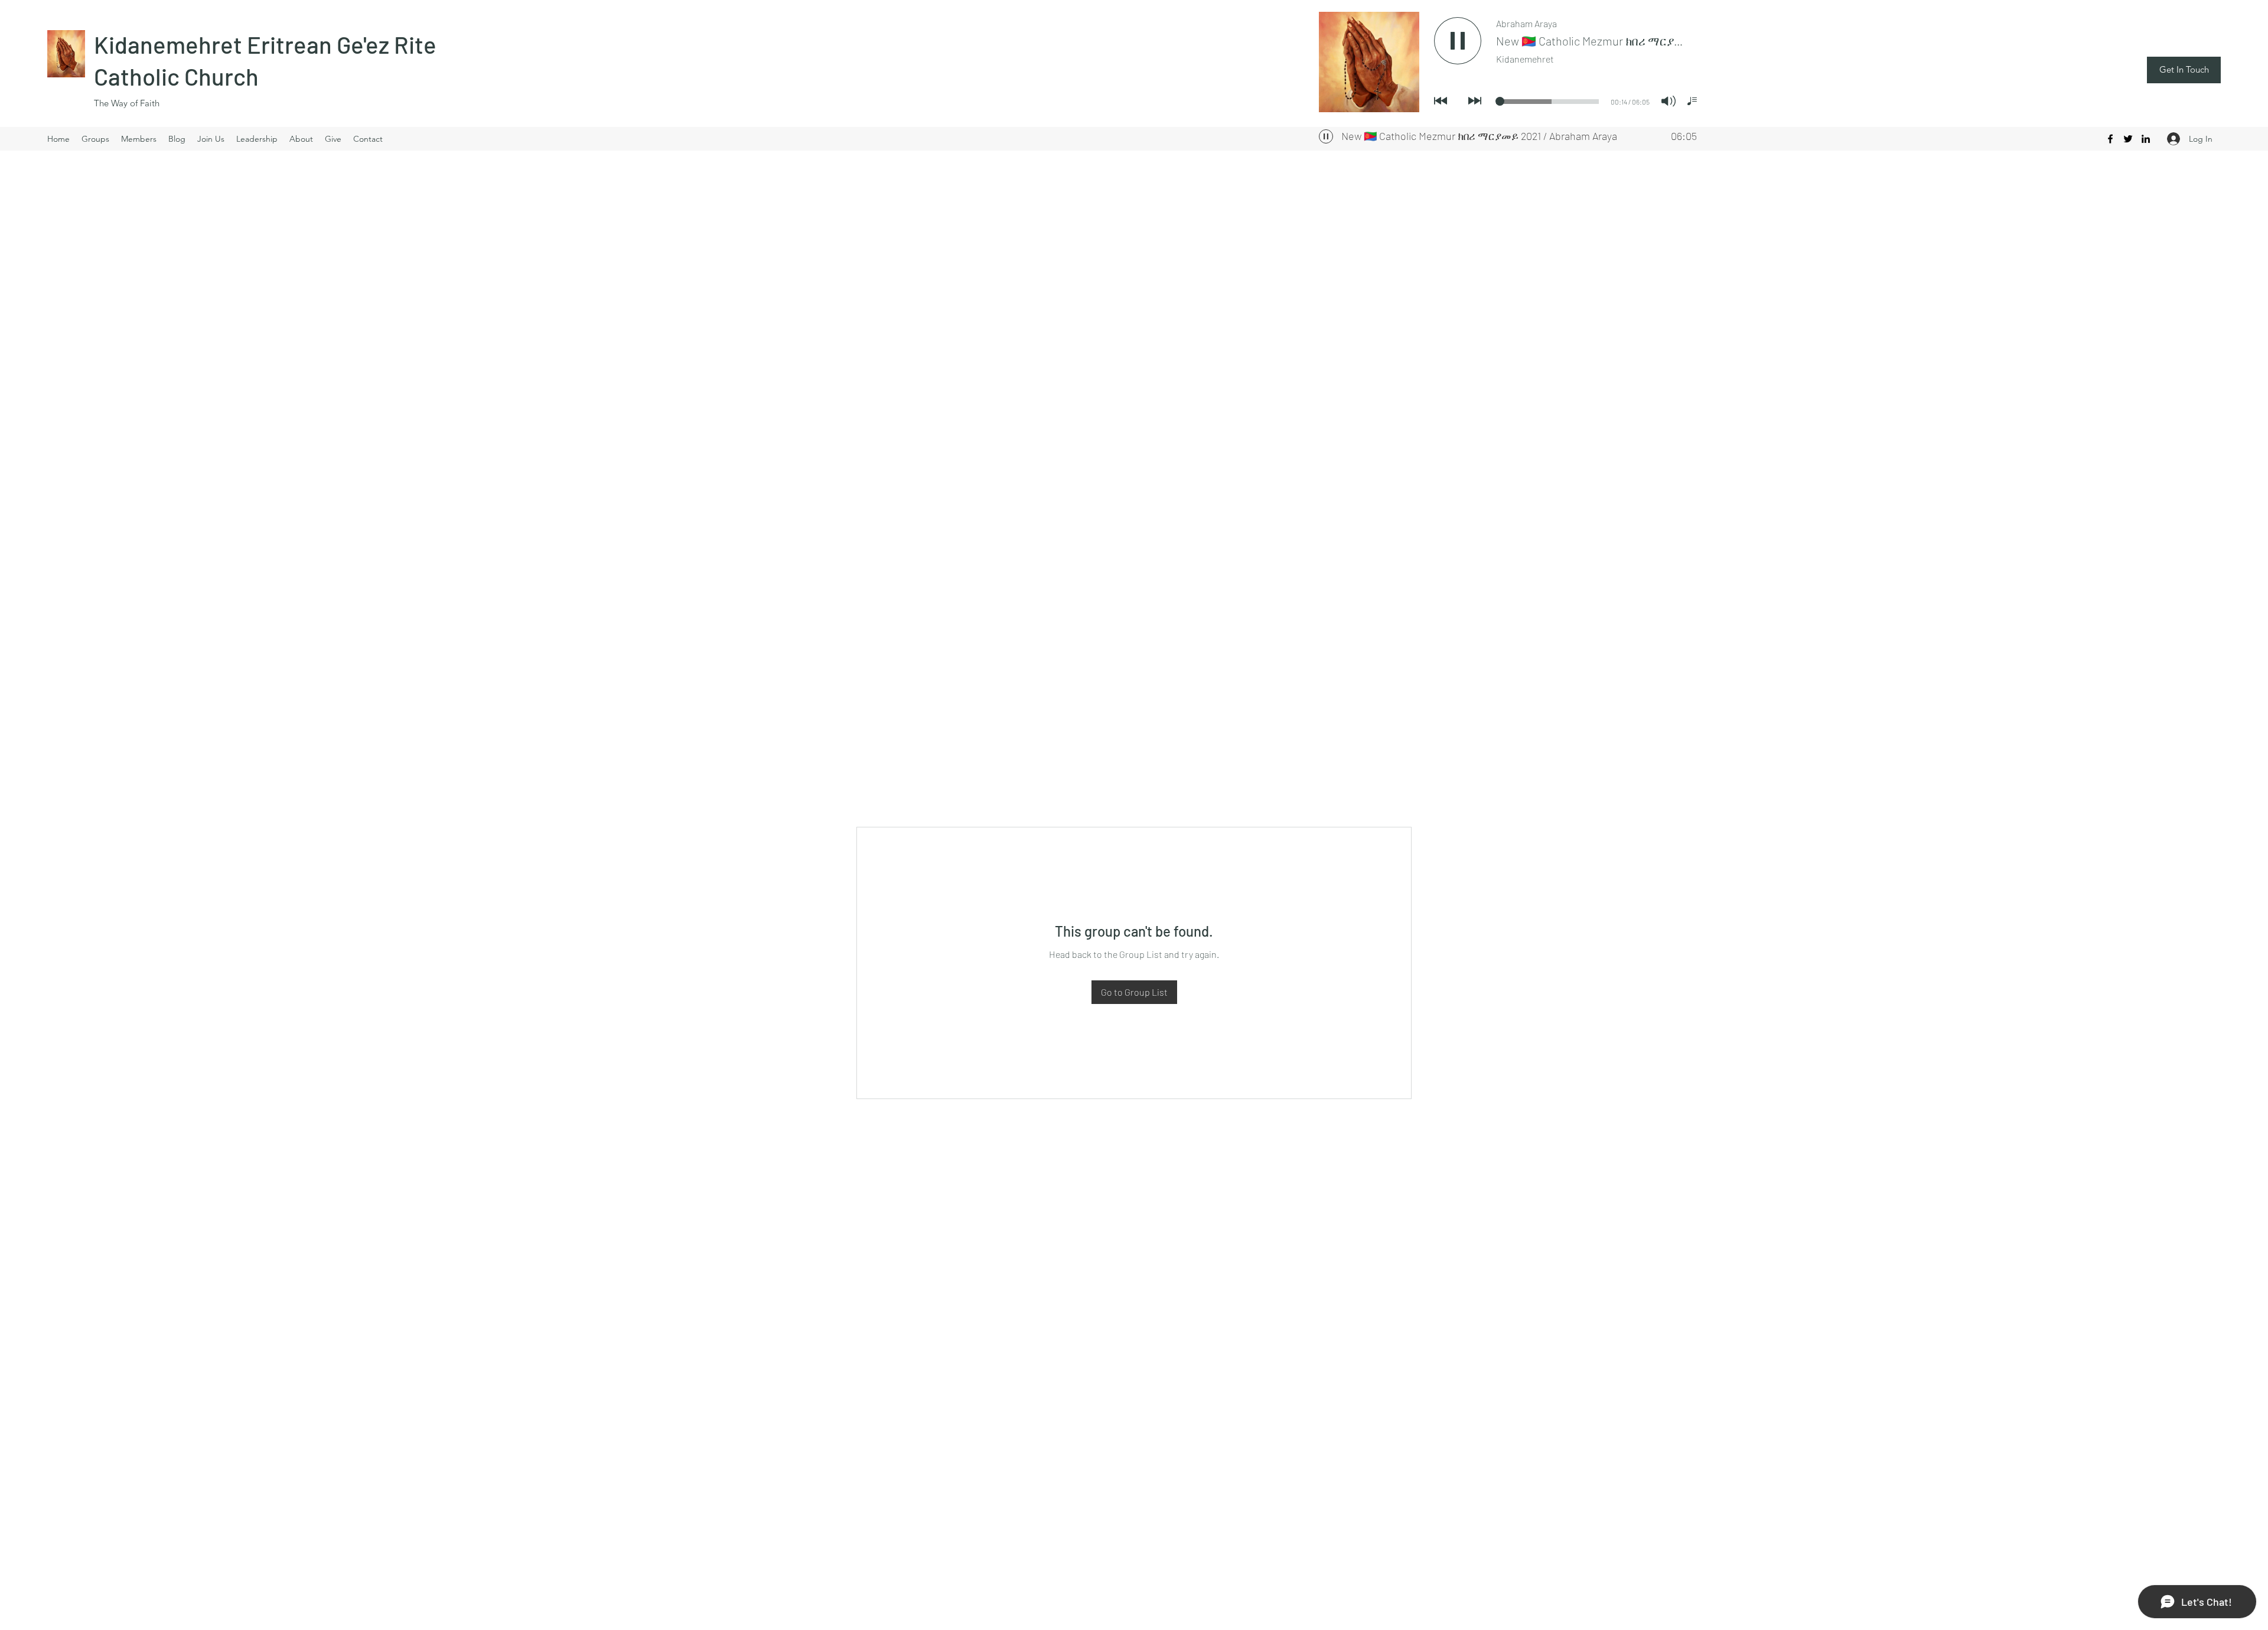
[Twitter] (2128, 139)
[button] (2184, 70)
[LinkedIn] (2146, 139)
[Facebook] (2110, 139)
